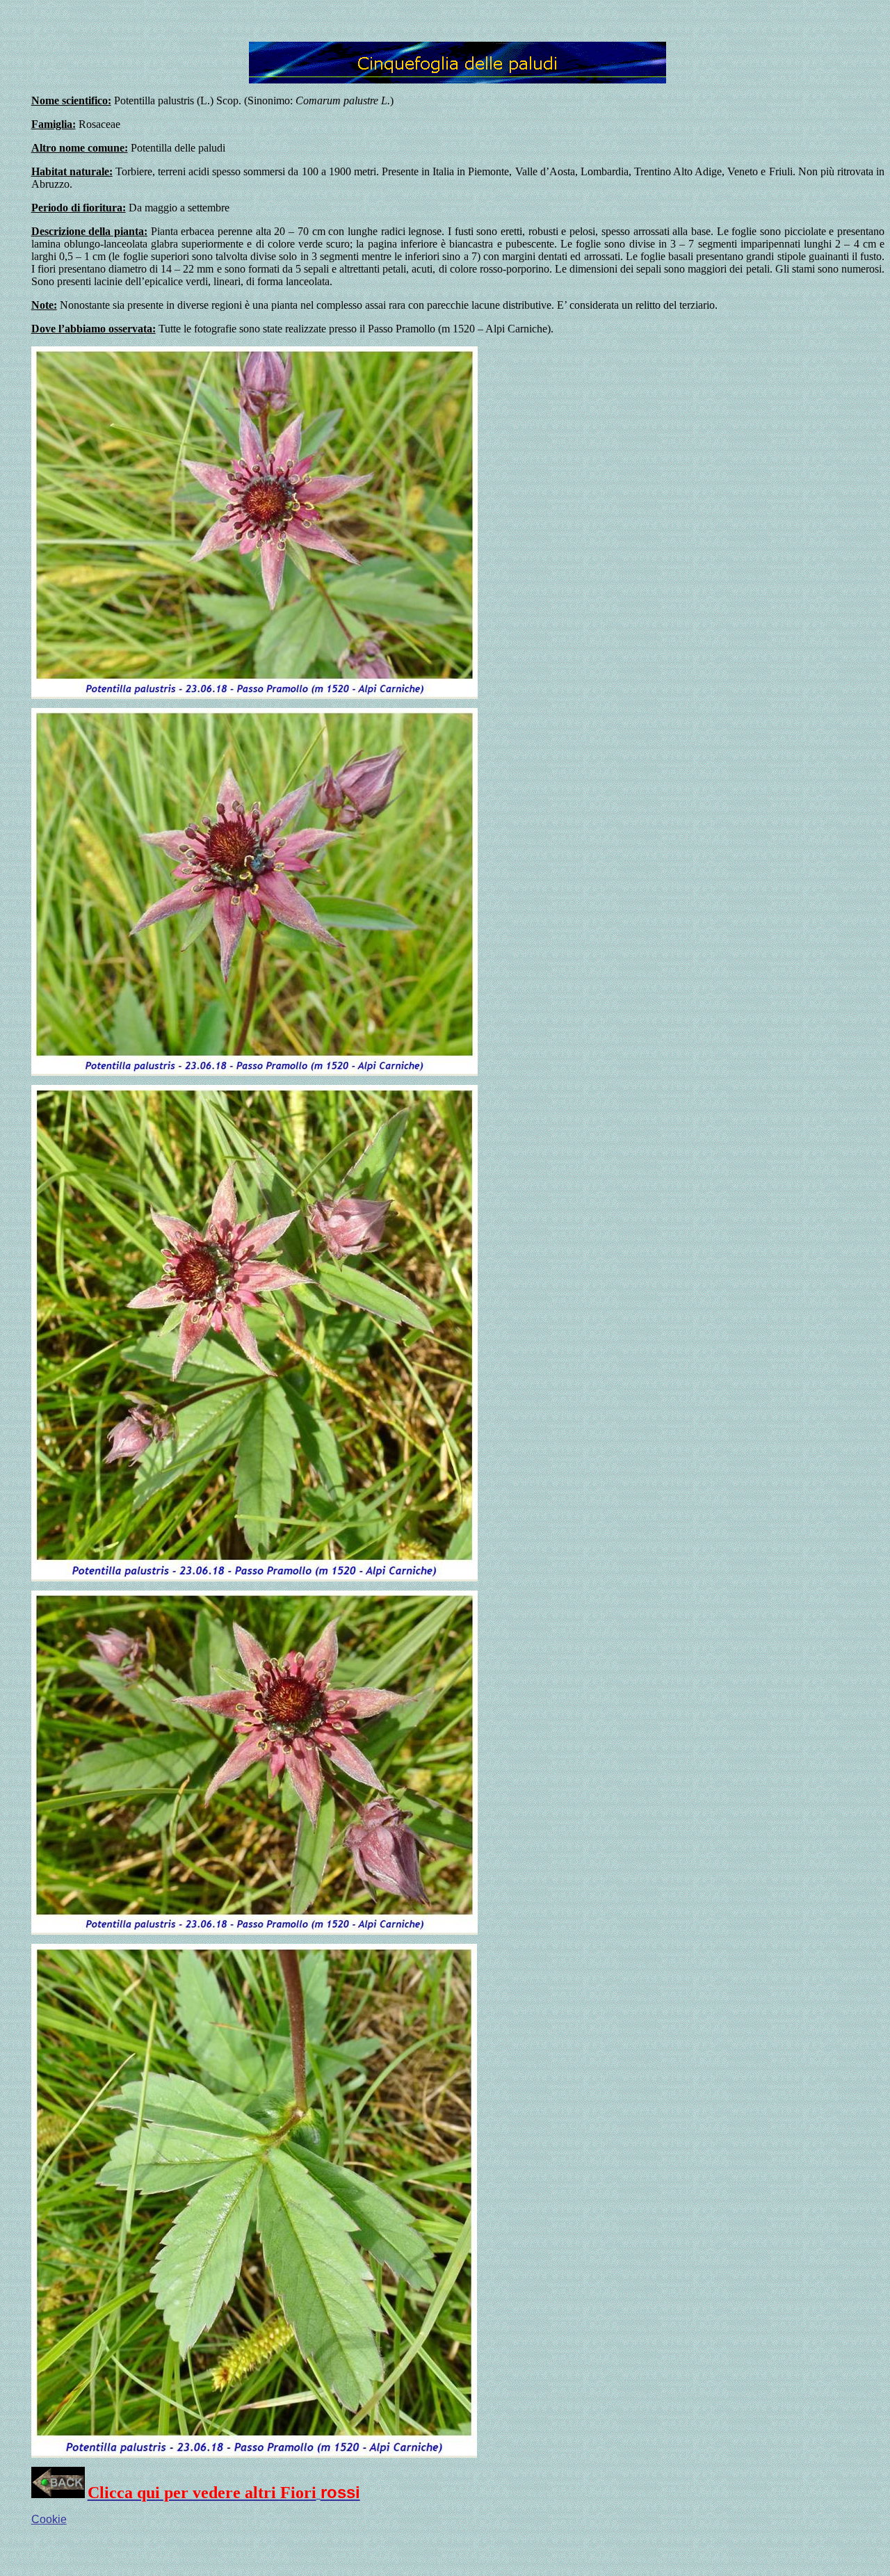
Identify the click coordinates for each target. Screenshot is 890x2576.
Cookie (49, 2519)
